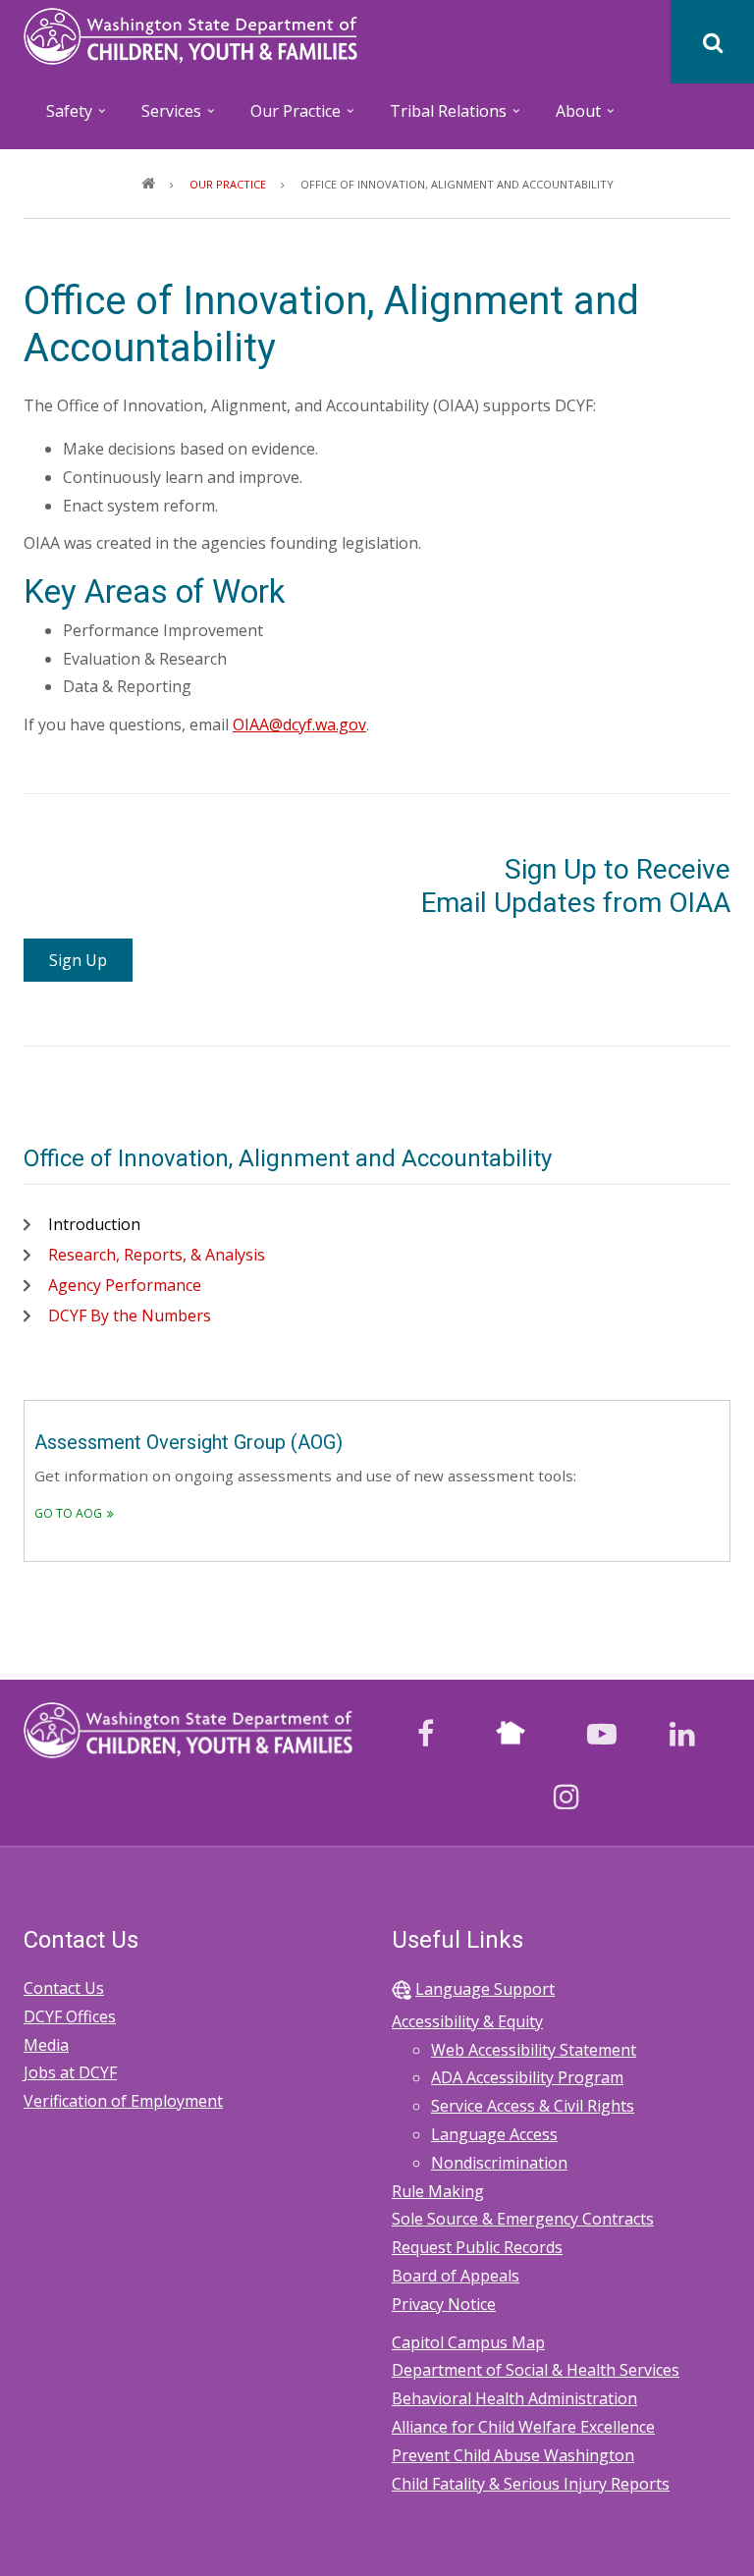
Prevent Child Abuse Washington (513, 2455)
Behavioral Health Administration (514, 2398)
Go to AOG (68, 1513)
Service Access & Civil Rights (533, 2106)
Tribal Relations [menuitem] (438, 117)
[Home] (190, 34)
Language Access (494, 2134)
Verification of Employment (123, 2101)
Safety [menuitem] (59, 117)
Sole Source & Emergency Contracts (523, 2219)
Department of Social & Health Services (536, 2370)
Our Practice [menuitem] (285, 117)
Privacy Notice (444, 2304)
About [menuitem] (568, 117)
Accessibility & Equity (467, 2021)
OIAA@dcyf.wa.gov (299, 724)
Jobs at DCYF (70, 2072)
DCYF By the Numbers (130, 1315)
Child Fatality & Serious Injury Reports (531, 2484)
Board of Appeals (456, 2276)
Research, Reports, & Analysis (157, 1255)
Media (46, 2045)
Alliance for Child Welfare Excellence (523, 2427)
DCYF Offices (70, 2016)
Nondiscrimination (499, 2163)
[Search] (712, 42)
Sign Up (78, 960)
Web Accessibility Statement (534, 2050)
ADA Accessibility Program (527, 2077)
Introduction (94, 1224)
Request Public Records (477, 2247)
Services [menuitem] (161, 117)
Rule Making (438, 2191)
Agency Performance (125, 1285)
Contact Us (64, 1988)
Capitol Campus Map (468, 2342)
